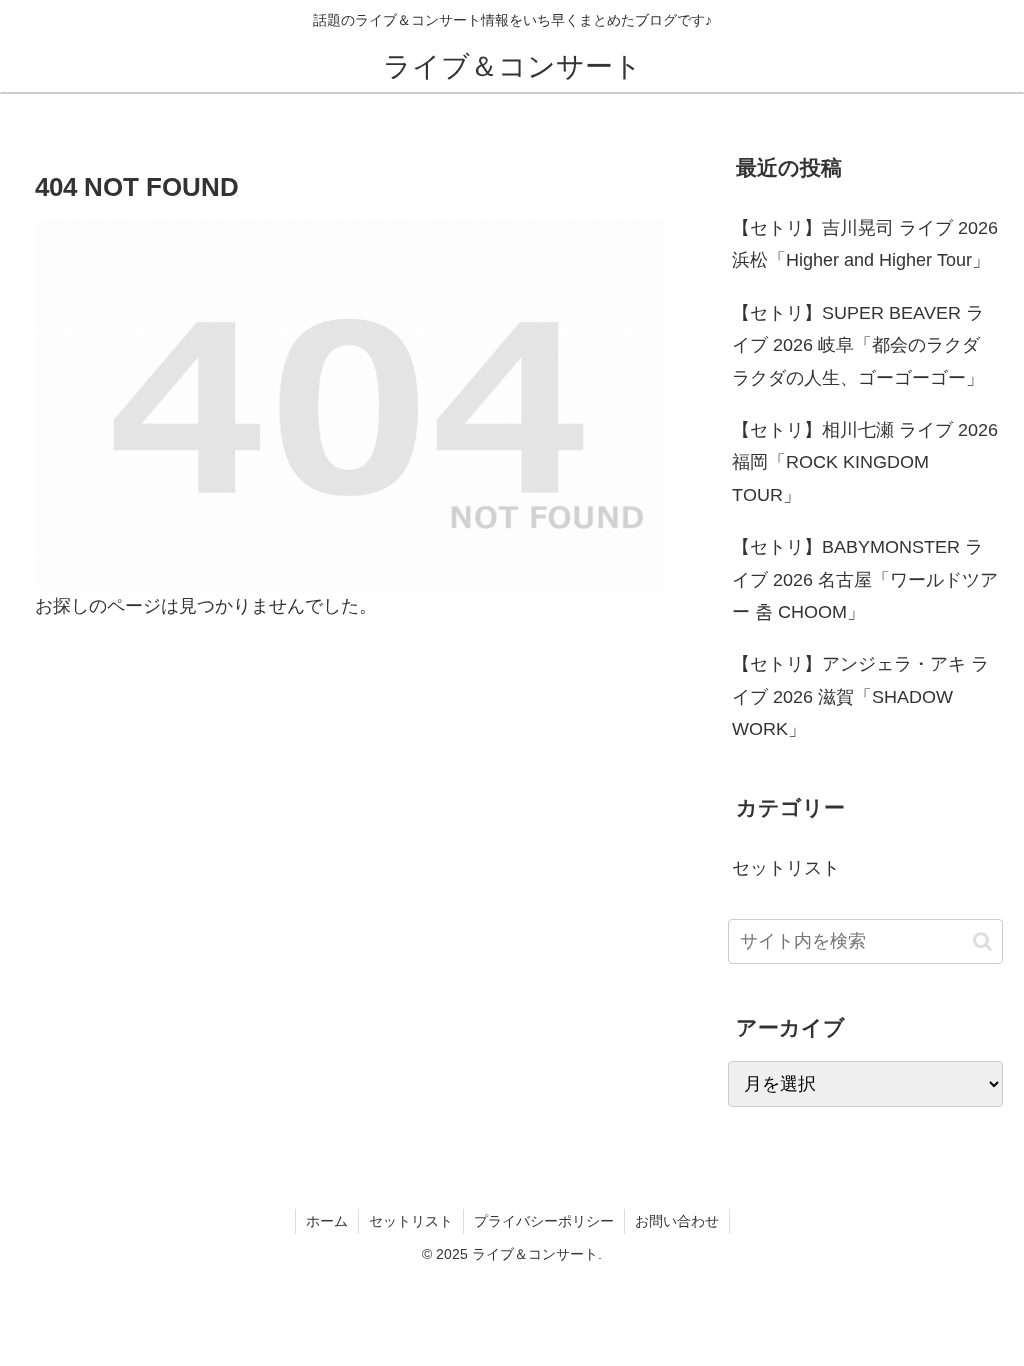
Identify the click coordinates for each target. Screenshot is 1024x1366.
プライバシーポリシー (544, 1221)
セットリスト (411, 1221)
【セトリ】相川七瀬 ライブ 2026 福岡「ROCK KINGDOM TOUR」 (865, 462)
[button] (982, 941)
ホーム (327, 1221)
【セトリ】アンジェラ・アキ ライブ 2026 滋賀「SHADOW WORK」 (860, 696)
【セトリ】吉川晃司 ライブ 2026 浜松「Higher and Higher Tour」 (865, 244)
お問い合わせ (677, 1221)
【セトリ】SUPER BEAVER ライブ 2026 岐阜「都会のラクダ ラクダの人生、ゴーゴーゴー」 (858, 345)
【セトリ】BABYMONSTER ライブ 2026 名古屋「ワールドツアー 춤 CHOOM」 (865, 579)
